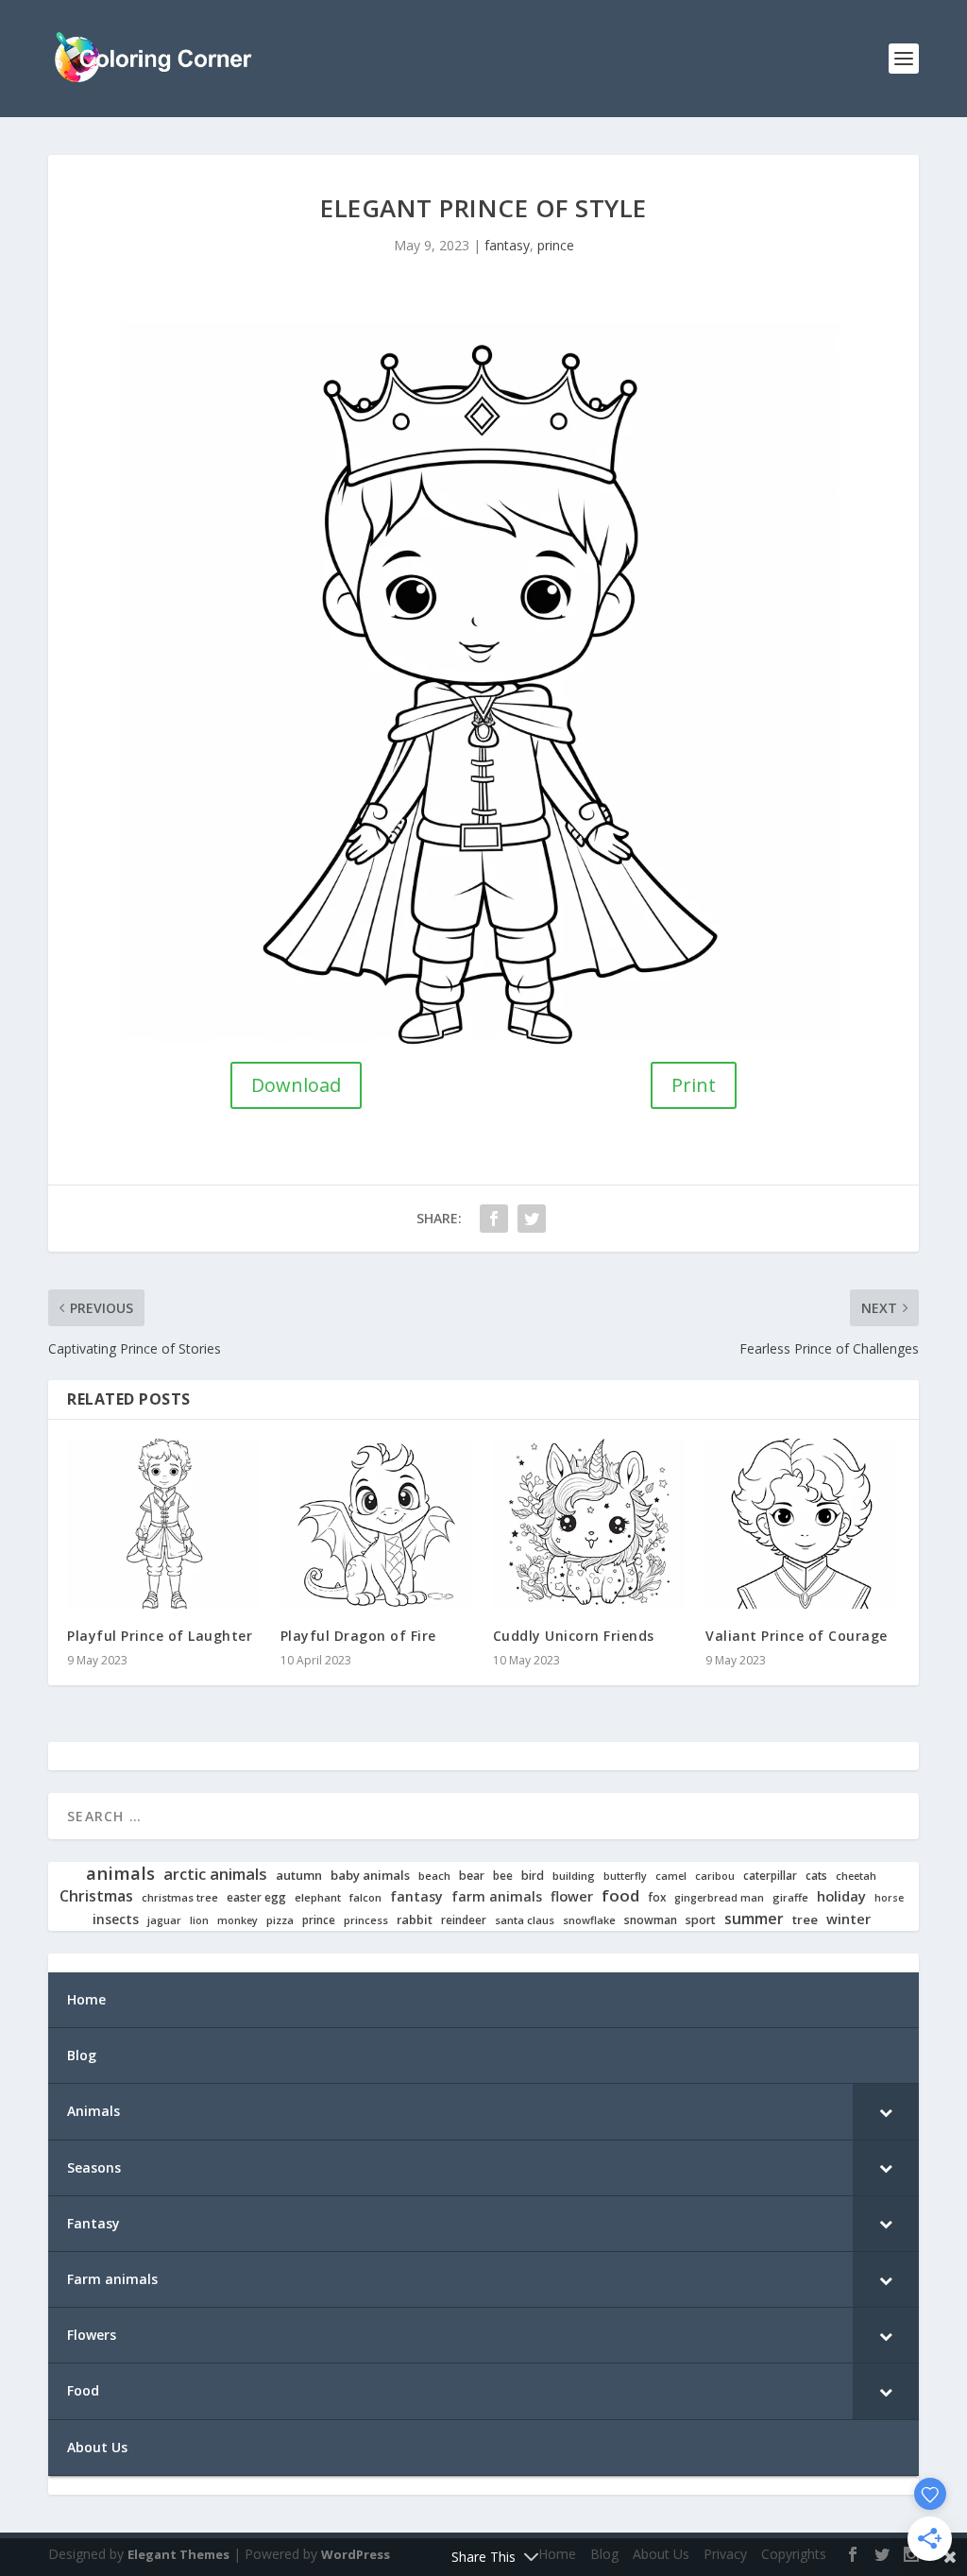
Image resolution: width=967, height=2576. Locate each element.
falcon (365, 1898)
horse (889, 1898)
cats (816, 1876)
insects (116, 1919)
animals (120, 1873)
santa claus (525, 1920)
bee (503, 1876)
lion (199, 1920)
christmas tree (180, 1898)
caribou (715, 1877)
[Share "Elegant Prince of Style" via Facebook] (494, 1219)
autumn (299, 1876)
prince (556, 245)
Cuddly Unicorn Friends (574, 1636)
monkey (238, 1921)
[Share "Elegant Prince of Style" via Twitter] (532, 1219)
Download (296, 1085)
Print (694, 1085)
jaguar (164, 1920)
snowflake (589, 1920)
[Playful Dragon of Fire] (377, 1524)
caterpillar (770, 1876)
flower (572, 1897)
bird (533, 1876)
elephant (318, 1898)
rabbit (415, 1920)
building (574, 1876)
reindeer (464, 1920)
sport (701, 1920)
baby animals (370, 1876)
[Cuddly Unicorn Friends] (590, 1524)
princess (366, 1920)
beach (434, 1876)
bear (472, 1876)
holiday (841, 1896)
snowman (651, 1920)
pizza (280, 1920)
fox (657, 1897)
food (620, 1896)
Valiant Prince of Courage (797, 1636)
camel (671, 1877)
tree (805, 1920)
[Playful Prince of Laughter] (164, 1524)
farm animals (497, 1897)
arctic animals (215, 1875)
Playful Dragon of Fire (358, 1636)
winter (848, 1919)
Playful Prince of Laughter (160, 1636)
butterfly (625, 1877)
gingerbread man (719, 1898)
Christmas (96, 1896)
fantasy (507, 245)
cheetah (856, 1876)
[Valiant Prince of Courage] (802, 1524)
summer (754, 1919)
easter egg (256, 1897)
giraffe (790, 1898)
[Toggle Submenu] (886, 2111)
